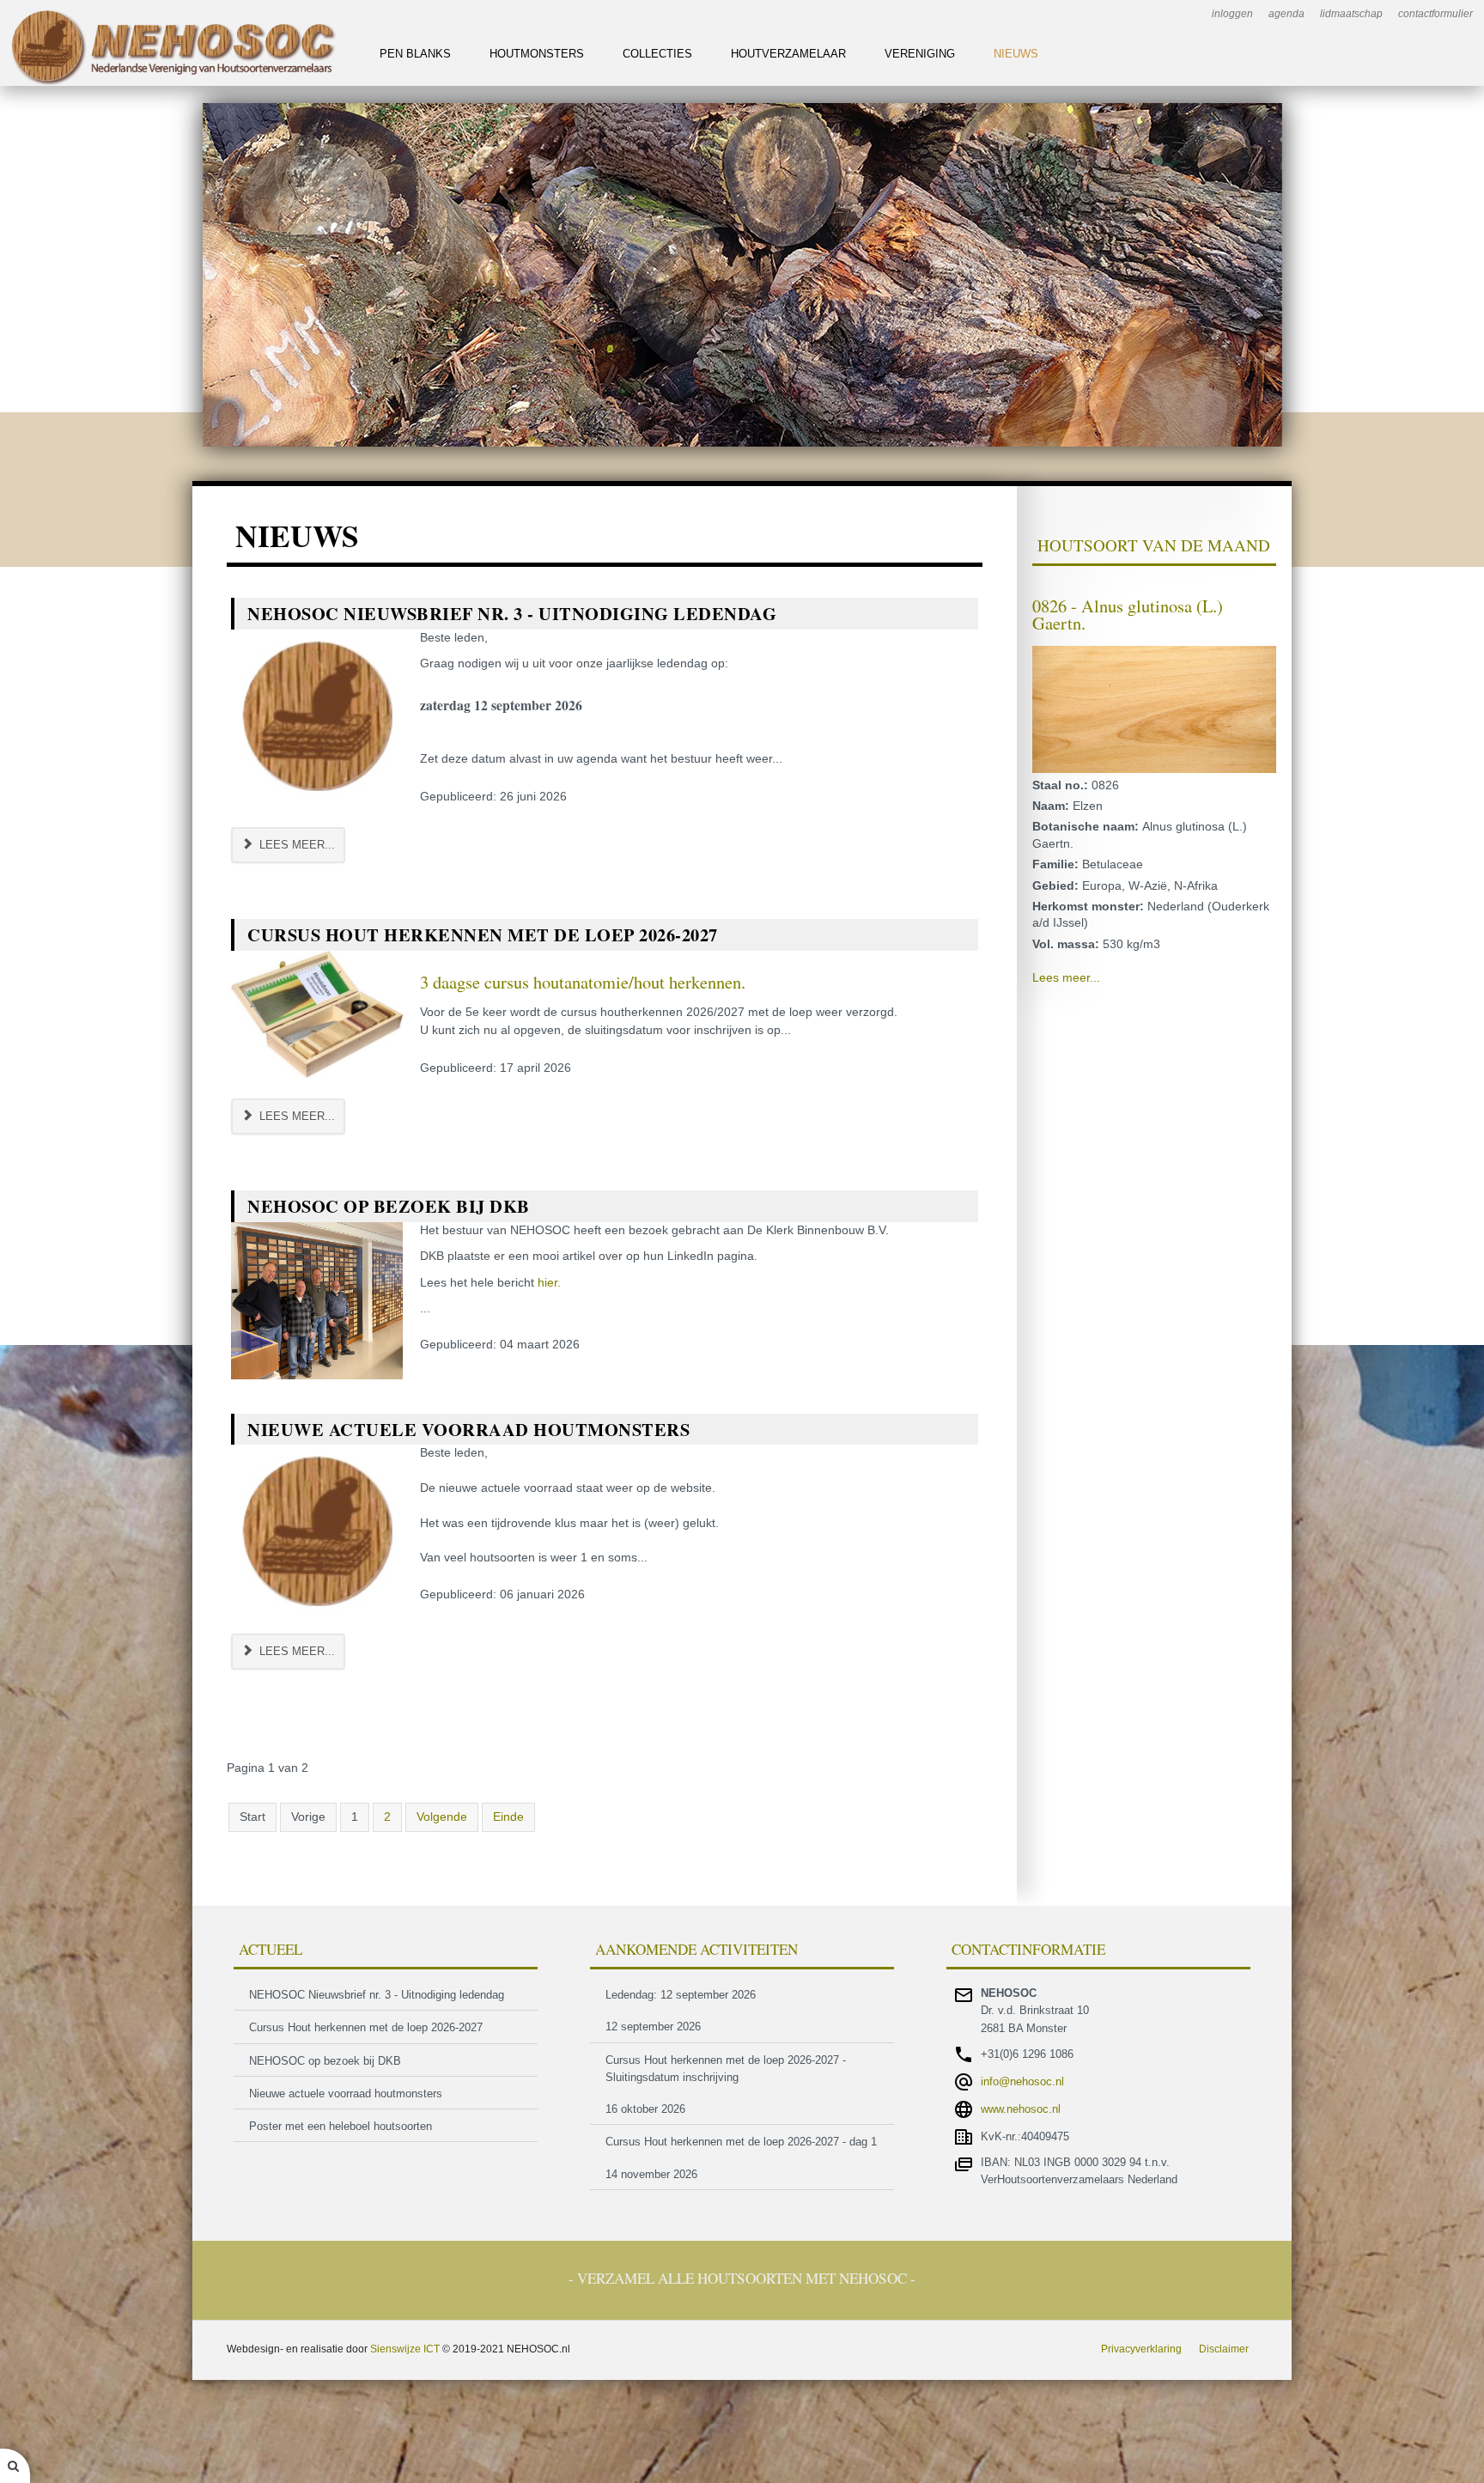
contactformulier (1435, 14)
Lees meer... (295, 845)
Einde (508, 1817)
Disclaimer (1224, 2349)
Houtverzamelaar (788, 54)
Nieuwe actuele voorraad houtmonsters (468, 1429)
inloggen (1232, 14)
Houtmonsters (537, 54)
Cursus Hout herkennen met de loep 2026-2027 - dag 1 (741, 2142)
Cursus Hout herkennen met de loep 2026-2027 (483, 934)
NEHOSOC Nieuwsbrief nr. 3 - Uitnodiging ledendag (512, 613)
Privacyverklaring (1141, 2349)
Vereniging (920, 54)
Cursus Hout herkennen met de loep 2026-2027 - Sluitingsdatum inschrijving (726, 2069)
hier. (549, 1283)
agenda (1286, 14)
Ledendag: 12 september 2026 (681, 1995)
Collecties (657, 54)
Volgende (442, 1817)
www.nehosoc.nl (1021, 2109)
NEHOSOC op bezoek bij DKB (389, 1206)
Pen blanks (415, 54)
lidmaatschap (1351, 14)
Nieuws (1016, 54)
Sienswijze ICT (405, 2349)
